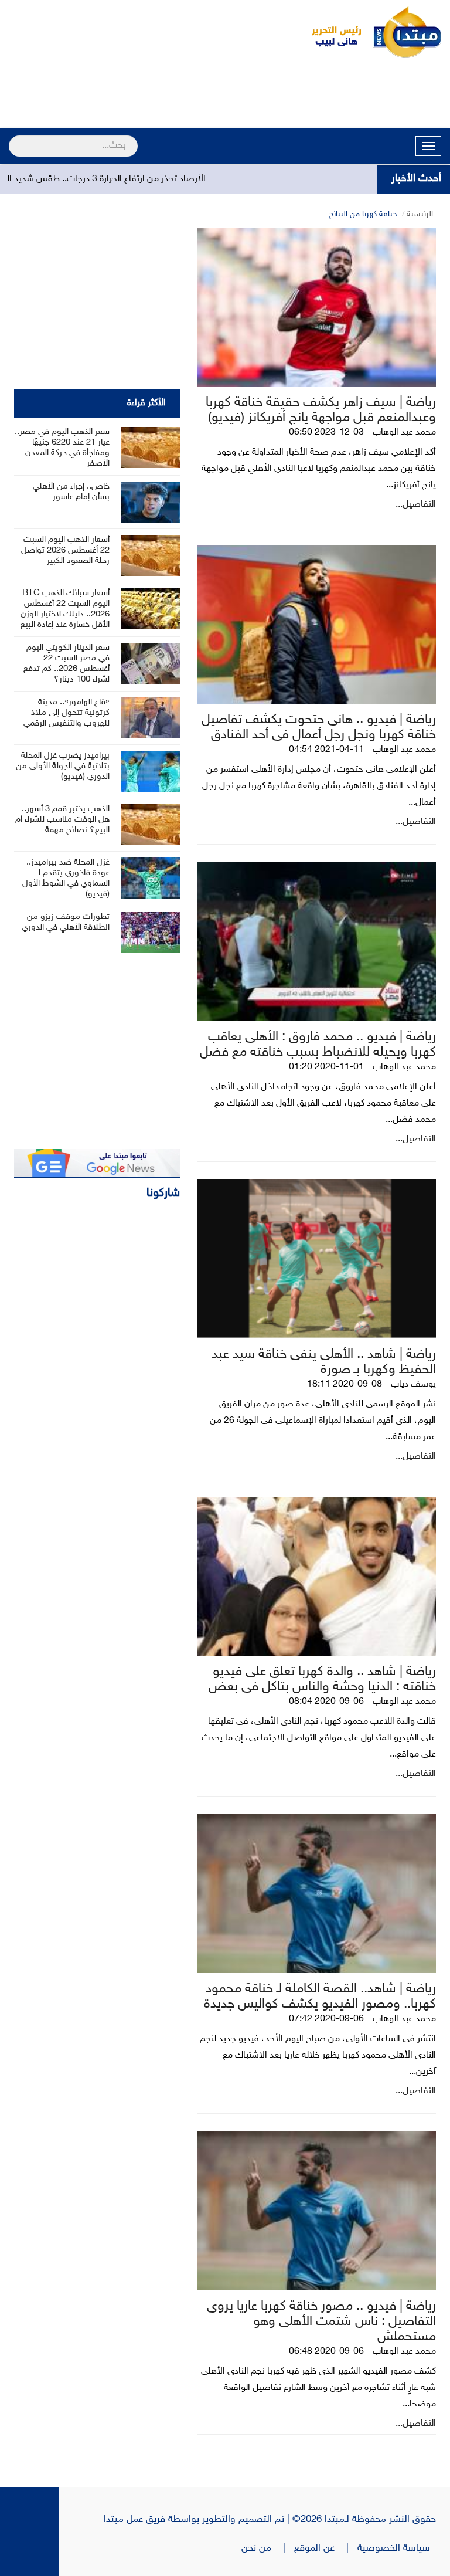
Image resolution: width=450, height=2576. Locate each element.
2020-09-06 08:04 (326, 1702)
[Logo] (330, 32)
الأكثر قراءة (146, 403)
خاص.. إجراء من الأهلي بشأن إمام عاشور (71, 492)
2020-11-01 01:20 (326, 1067)
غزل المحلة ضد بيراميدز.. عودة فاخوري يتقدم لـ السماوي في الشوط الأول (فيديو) (66, 878)
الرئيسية (420, 214)
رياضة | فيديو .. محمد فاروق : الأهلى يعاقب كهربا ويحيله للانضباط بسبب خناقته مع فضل (318, 1045)
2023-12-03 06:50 (326, 433)
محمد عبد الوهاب (404, 433)
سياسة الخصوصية (397, 2548)
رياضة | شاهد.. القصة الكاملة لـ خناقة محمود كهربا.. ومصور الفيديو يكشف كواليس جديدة (320, 1997)
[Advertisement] (225, 95)
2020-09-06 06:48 (326, 2352)
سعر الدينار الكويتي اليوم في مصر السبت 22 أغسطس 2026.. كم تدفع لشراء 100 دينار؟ (67, 664)
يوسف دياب (413, 1384)
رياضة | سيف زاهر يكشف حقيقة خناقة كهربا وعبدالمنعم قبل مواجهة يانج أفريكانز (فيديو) (321, 410)
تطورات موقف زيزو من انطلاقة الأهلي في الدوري (66, 922)
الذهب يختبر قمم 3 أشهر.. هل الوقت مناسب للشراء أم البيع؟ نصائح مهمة (62, 820)
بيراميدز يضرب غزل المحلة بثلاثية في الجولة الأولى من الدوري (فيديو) (63, 766)
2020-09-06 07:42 (326, 2019)
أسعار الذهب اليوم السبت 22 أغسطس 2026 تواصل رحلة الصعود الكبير (65, 550)
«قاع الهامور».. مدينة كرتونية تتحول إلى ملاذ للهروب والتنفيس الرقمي (67, 713)
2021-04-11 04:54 (326, 750)
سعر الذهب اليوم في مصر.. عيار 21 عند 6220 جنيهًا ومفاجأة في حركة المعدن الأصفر (62, 448)
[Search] (14, 138)
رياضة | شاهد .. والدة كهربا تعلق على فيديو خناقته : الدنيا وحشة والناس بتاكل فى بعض (322, 1680)
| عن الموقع (326, 2548)
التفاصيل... (416, 505)
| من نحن (268, 2548)
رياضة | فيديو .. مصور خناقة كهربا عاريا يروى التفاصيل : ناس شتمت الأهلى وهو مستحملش (321, 2322)
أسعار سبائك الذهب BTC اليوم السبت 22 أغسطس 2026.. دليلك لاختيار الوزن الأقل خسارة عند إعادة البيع (65, 609)
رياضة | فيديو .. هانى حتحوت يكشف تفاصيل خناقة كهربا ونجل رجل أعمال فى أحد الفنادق (319, 728)
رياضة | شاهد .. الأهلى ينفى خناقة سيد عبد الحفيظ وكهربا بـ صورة (324, 1362)
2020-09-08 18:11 (345, 1384)
